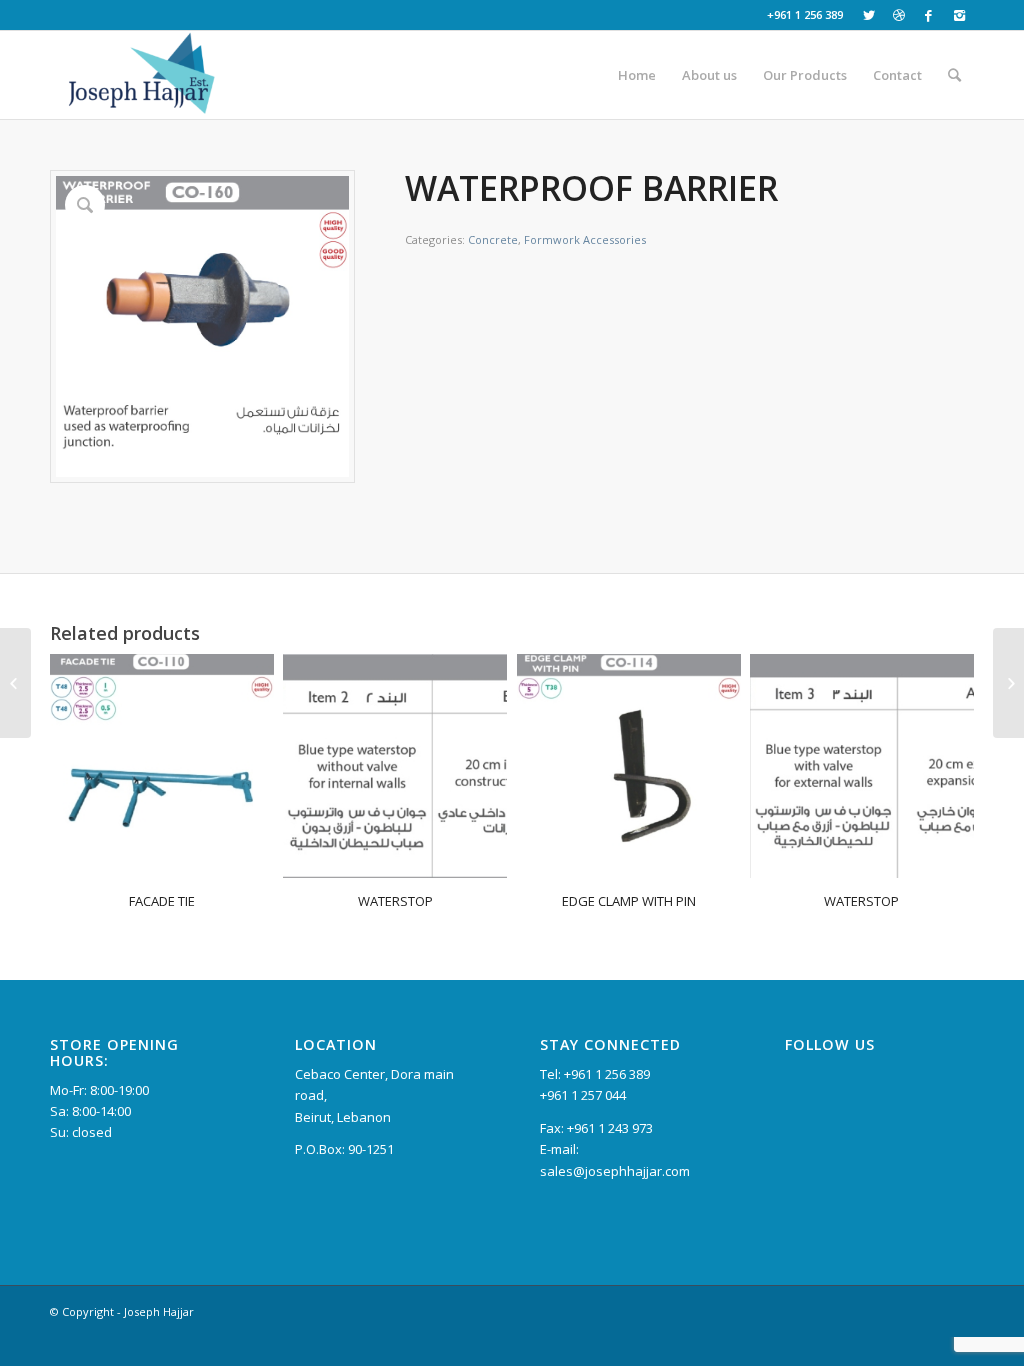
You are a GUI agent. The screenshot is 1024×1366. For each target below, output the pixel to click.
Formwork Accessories (585, 239)
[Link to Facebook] (928, 15)
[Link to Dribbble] (898, 15)
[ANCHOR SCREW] (1008, 683)
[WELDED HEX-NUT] (15, 683)
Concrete (493, 239)
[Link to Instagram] (959, 15)
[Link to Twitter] (868, 15)
